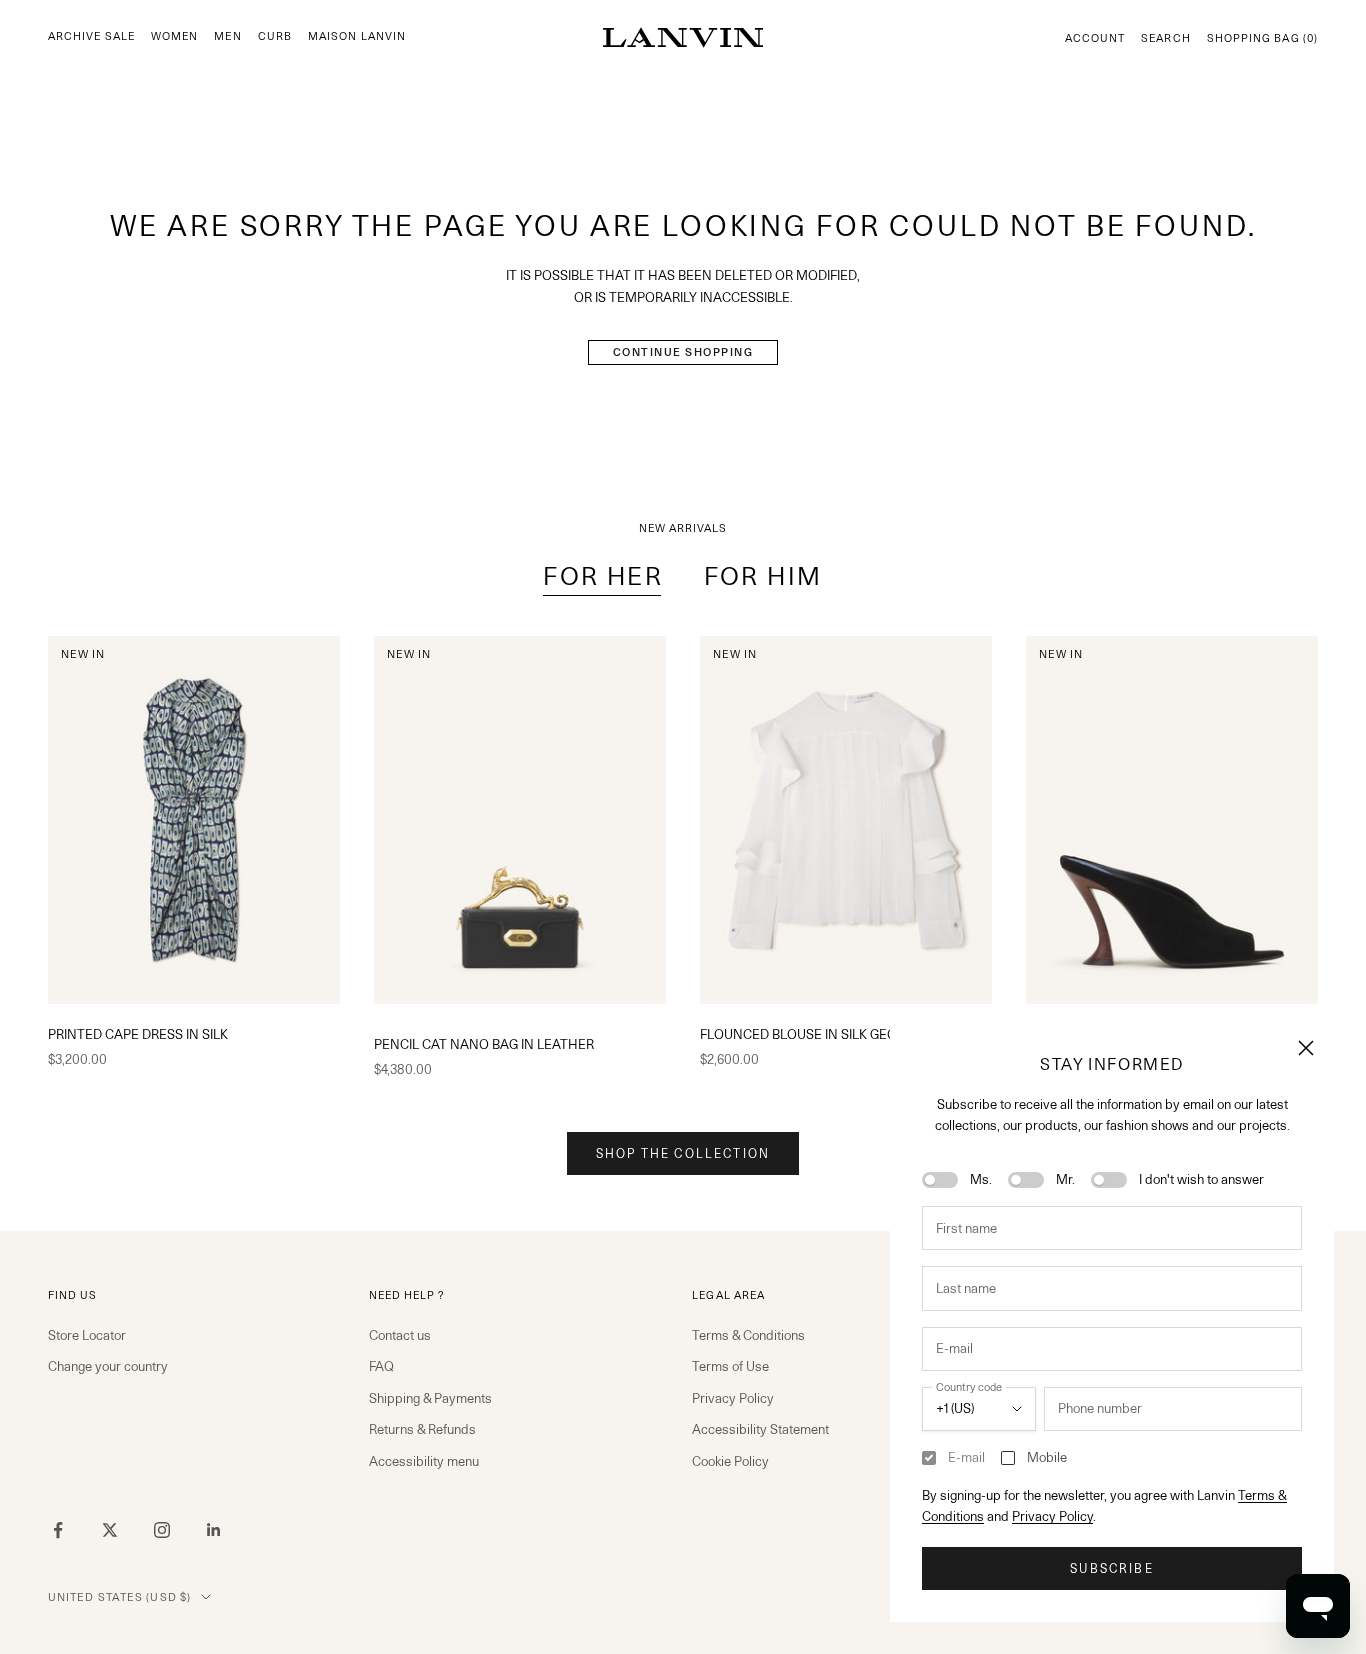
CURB (275, 36)
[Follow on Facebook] (58, 1530)
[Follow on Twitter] (110, 1530)
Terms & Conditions (748, 1335)
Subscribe (1111, 1568)
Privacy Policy (1052, 1516)
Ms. (981, 1179)
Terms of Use (730, 1366)
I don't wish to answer (1201, 1179)
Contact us (400, 1335)
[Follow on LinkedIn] (214, 1530)
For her (603, 576)
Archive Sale (91, 36)
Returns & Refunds (422, 1429)
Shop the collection (683, 1153)
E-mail (966, 1457)
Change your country (108, 1366)
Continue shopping (683, 352)
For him (763, 576)
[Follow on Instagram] (162, 1530)
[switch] (940, 1180)
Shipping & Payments (430, 1398)
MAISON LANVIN (357, 36)
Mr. (1065, 1179)
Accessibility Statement (760, 1429)
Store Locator (87, 1335)
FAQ (381, 1366)
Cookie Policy (730, 1461)
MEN (227, 36)
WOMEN (174, 36)
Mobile (1047, 1457)
